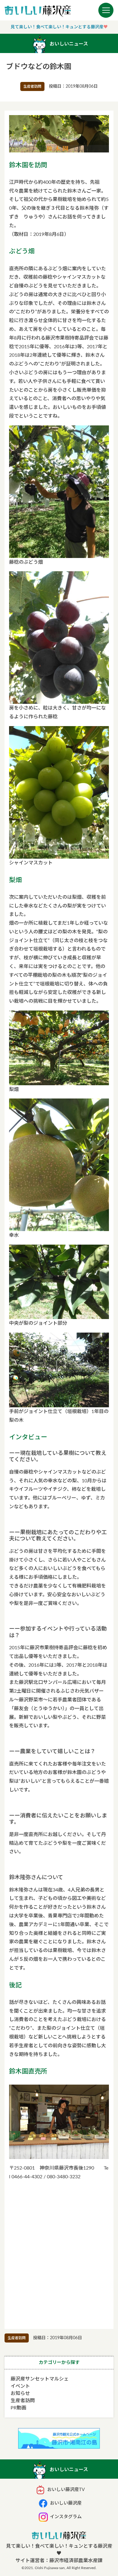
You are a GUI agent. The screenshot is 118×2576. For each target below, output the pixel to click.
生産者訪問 (32, 86)
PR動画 (18, 2408)
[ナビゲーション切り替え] (106, 10)
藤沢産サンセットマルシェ (40, 2379)
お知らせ (20, 2393)
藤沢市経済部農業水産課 (76, 2561)
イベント (20, 2386)
